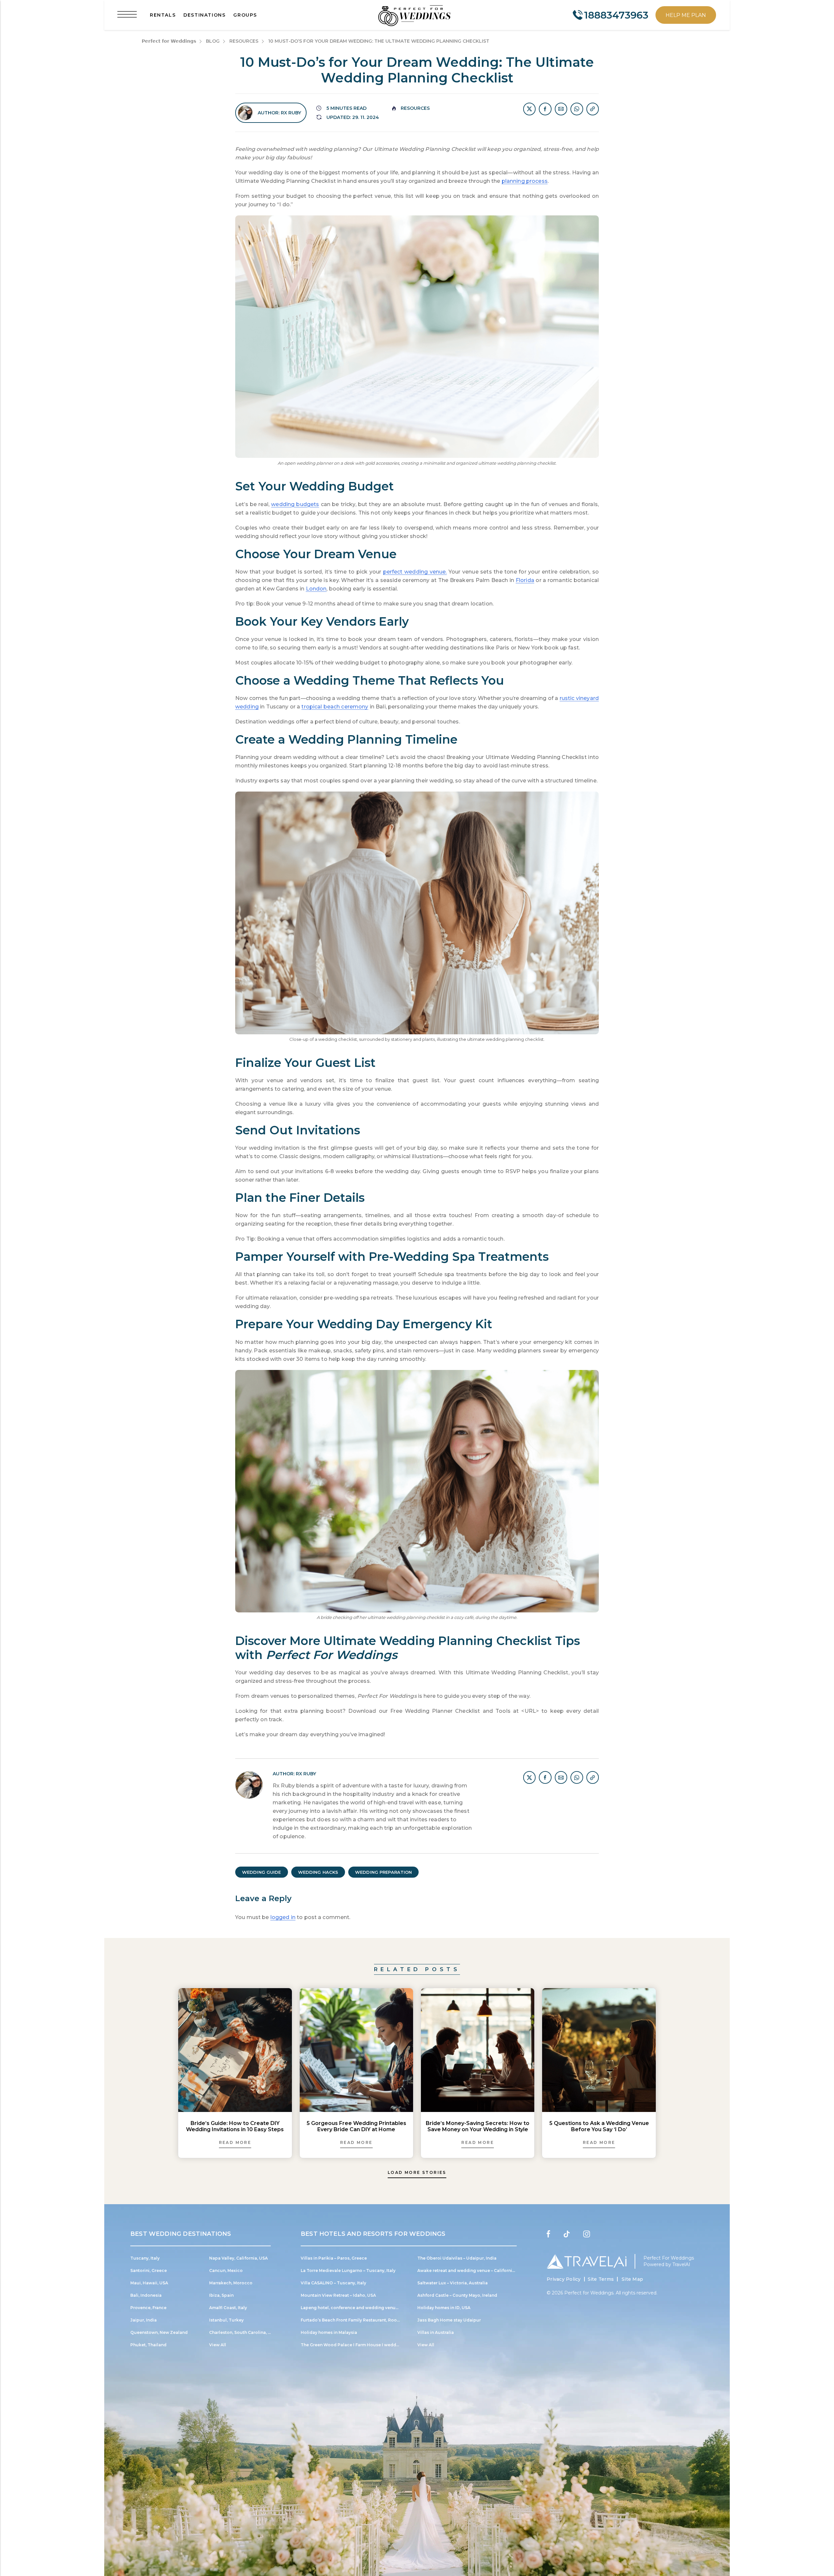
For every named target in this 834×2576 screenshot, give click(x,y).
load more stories (417, 2172)
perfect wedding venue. (415, 572)
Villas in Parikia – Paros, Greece (334, 2258)
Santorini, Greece (149, 2270)
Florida (525, 580)
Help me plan (686, 15)
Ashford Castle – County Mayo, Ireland (457, 2295)
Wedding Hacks (318, 1872)
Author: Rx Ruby (279, 113)
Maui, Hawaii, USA (149, 2283)
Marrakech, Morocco (231, 2283)
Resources (415, 108)
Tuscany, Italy (145, 2258)
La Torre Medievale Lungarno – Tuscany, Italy (348, 2270)
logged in (283, 1917)
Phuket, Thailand (148, 2345)
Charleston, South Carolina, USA (243, 2332)
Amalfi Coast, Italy (228, 2308)
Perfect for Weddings (589, 2293)
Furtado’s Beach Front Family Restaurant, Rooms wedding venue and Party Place (386, 2320)
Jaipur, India (144, 2320)
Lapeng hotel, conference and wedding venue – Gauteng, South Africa (375, 2308)
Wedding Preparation (383, 1872)
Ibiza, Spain (221, 2295)
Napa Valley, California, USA (238, 2258)
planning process (525, 181)
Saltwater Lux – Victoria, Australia (453, 2283)
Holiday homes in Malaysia (329, 2332)
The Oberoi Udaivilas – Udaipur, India (457, 2258)
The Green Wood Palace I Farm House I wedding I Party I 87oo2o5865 (374, 2345)
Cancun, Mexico (226, 2270)
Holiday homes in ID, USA (444, 2308)
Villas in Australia (436, 2332)
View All (218, 2345)
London (316, 589)
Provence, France (148, 2308)
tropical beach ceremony (335, 707)
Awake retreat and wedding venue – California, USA (471, 2270)
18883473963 (616, 15)
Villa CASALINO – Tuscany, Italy (333, 2283)
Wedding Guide (262, 1872)
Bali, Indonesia (146, 2295)
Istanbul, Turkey (226, 2320)
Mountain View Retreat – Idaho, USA (338, 2295)
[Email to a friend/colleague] (561, 109)
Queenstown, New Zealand (159, 2332)
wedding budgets (295, 504)
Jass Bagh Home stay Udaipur (449, 2320)
